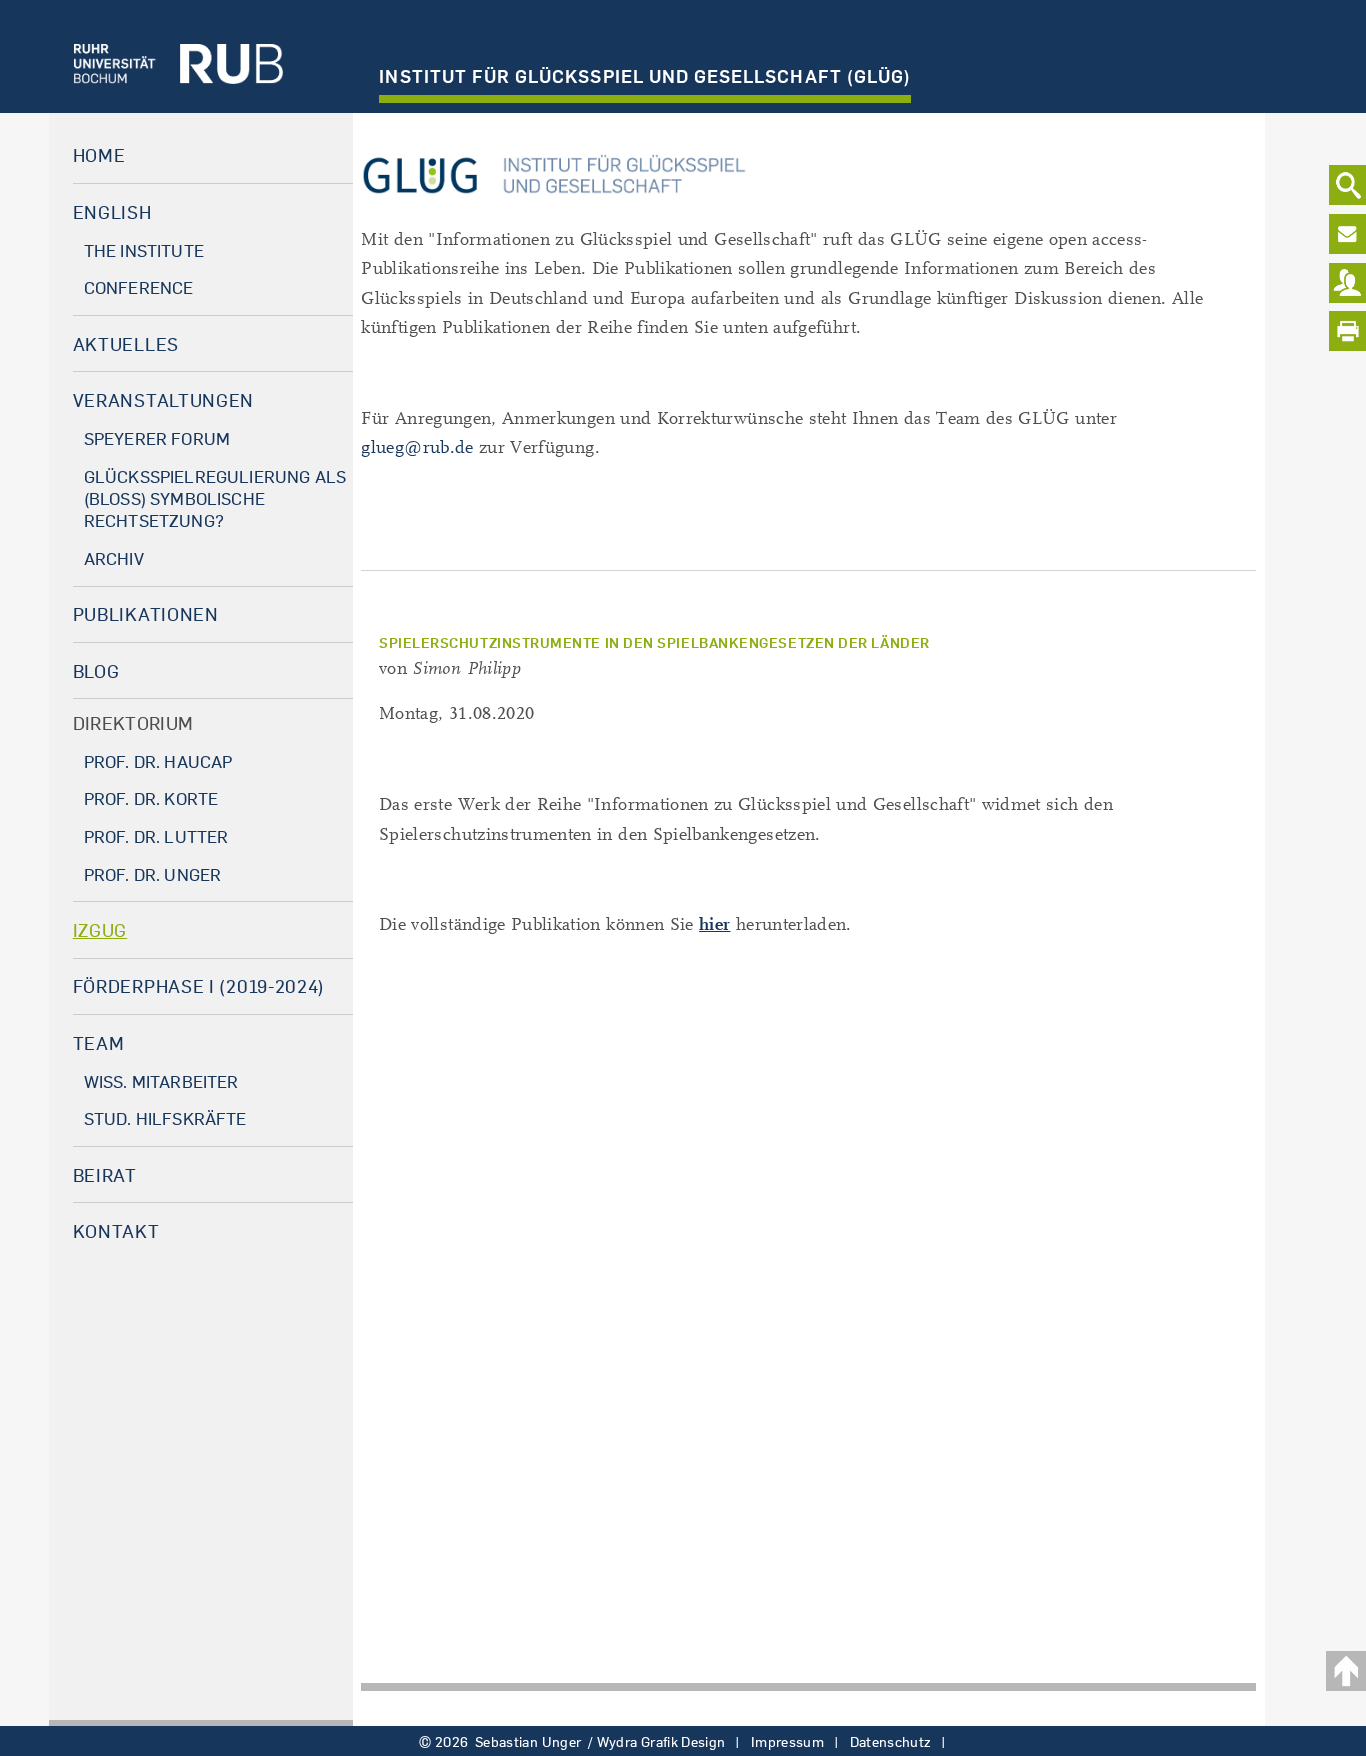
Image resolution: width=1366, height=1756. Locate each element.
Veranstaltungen (164, 400)
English (112, 212)
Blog (96, 671)
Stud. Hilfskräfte (165, 1118)
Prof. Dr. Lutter (156, 836)
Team (99, 1043)
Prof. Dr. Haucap (158, 761)
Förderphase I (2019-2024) (199, 986)
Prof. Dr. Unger (153, 874)
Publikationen (146, 614)
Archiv (114, 558)
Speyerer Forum (157, 438)
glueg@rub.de (417, 447)
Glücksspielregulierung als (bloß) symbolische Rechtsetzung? (215, 499)
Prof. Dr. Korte (151, 798)
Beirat (105, 1175)
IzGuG (100, 930)
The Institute (144, 250)
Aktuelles (126, 344)
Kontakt (116, 1231)
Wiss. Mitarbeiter (161, 1081)
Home (99, 155)
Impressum (787, 1742)
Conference (139, 287)
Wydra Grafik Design (661, 1742)
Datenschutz (891, 1742)
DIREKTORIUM (133, 723)
